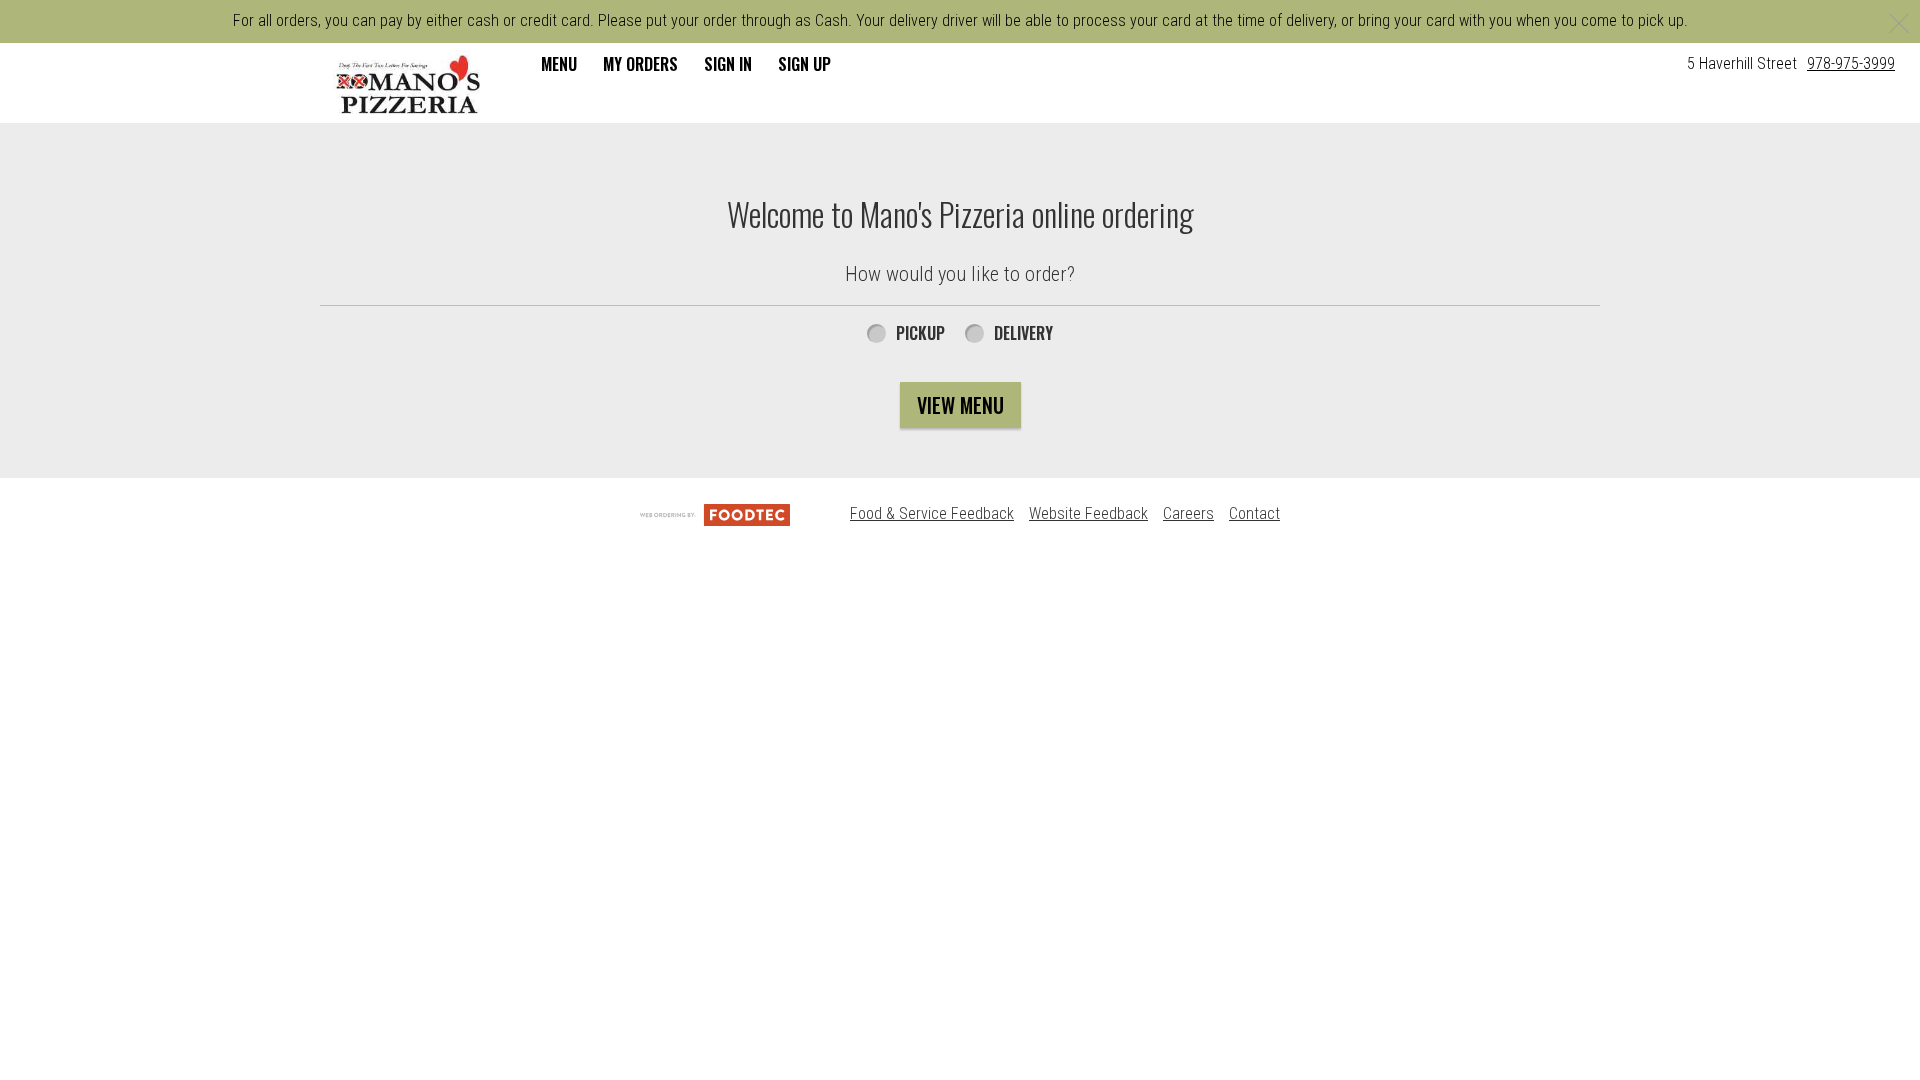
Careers (1188, 513)
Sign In (728, 64)
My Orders (640, 64)
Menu (559, 64)
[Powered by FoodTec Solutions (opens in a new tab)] (715, 513)
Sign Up (804, 64)
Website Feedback (1088, 513)
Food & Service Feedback (932, 513)
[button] (409, 85)
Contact (1254, 513)
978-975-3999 (1851, 63)
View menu (960, 405)
